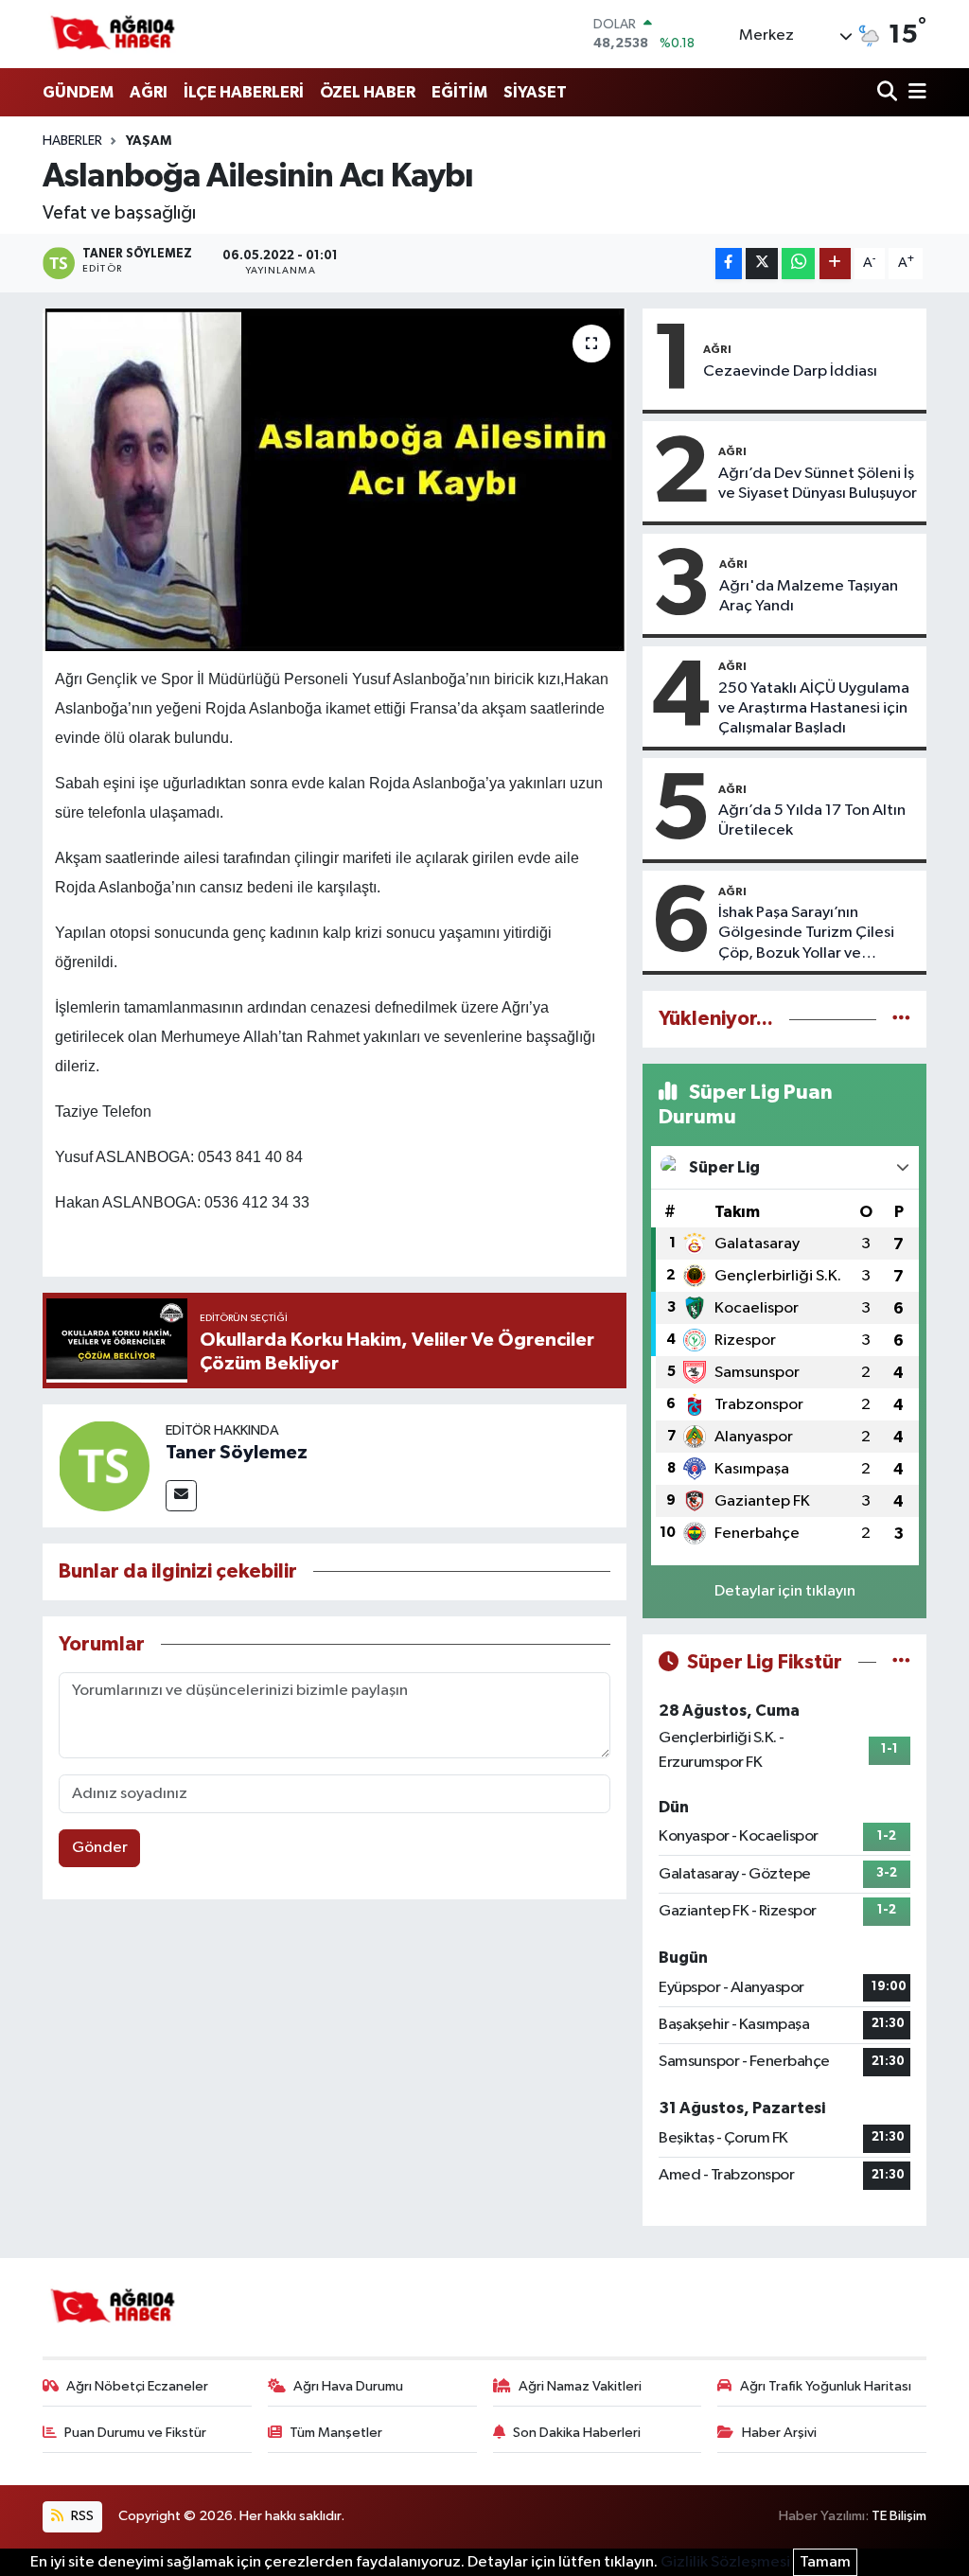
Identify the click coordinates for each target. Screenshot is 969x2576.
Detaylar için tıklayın (785, 1591)
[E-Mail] (181, 1496)
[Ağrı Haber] (114, 34)
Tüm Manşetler (336, 2433)
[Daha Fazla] (835, 264)
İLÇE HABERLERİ (244, 92)
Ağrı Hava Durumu (348, 2386)
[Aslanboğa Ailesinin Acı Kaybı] (335, 480)
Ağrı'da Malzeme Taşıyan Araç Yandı (809, 596)
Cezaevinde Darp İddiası (790, 371)
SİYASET (535, 92)
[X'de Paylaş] (762, 264)
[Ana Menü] (914, 93)
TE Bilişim (899, 2516)
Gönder (100, 1848)
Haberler (72, 141)
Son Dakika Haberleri (577, 2433)
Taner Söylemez (237, 1453)
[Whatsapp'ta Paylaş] (798, 264)
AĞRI (149, 92)
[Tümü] (901, 1019)
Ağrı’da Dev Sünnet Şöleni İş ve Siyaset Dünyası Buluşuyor (818, 484)
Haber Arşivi (779, 2433)
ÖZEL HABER (368, 92)
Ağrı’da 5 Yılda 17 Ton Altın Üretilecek (812, 820)
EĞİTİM (459, 92)
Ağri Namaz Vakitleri (580, 2386)
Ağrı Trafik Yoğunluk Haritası (826, 2386)
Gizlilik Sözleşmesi (725, 2562)
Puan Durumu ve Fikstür (135, 2433)
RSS (81, 2516)
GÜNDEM (78, 92)
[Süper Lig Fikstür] (901, 1662)
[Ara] (889, 93)
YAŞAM (149, 141)
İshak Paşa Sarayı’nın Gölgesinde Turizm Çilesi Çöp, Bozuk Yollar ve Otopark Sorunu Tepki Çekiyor (806, 934)
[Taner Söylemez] (104, 1465)
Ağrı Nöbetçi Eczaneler (137, 2386)
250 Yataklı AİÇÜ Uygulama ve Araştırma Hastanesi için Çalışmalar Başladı (814, 709)
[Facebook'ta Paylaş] (729, 264)
